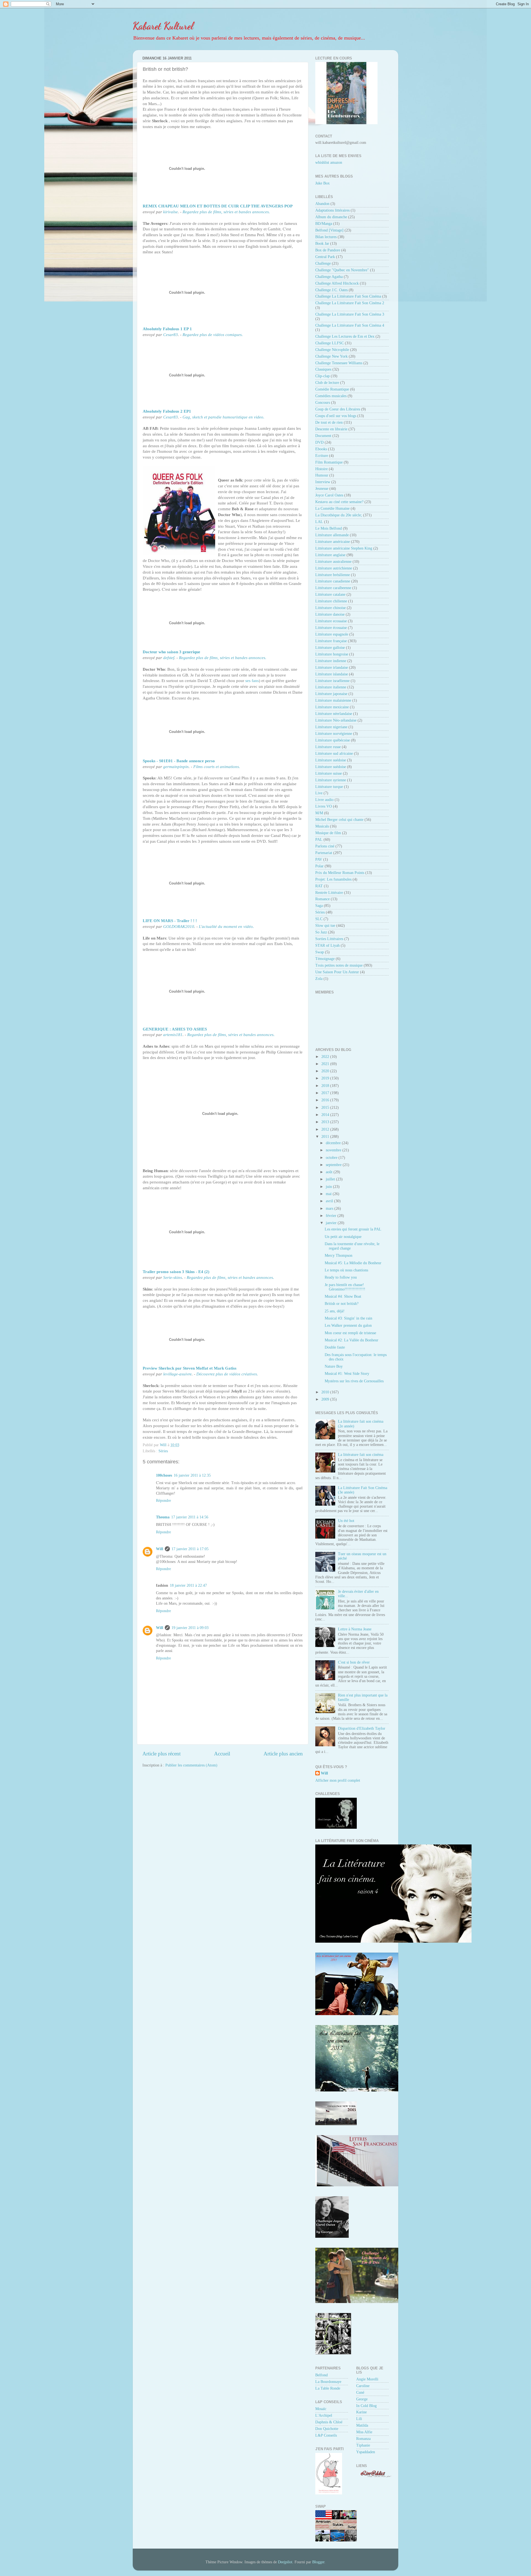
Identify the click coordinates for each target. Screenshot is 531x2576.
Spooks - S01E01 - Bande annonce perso (179, 761)
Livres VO (324, 806)
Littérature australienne (333, 562)
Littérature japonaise (331, 694)
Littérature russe (328, 747)
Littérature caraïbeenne (333, 588)
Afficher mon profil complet (338, 1780)
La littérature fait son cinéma (361, 1455)
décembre (334, 1143)
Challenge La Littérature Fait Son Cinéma (348, 296)
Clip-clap (322, 376)
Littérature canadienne (333, 581)
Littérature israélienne (332, 681)
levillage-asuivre (177, 1374)
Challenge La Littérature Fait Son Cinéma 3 (350, 314)
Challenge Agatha (329, 277)
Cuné (360, 2392)
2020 (326, 1071)
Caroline (363, 2386)
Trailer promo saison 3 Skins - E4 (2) (176, 1272)
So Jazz (321, 932)
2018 (326, 1086)
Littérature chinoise (330, 608)
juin (329, 1187)
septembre (334, 1165)
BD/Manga (324, 224)
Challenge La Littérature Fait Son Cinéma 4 (350, 325)
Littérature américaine (333, 542)
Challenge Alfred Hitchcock (337, 283)
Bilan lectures (326, 237)
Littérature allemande (332, 535)
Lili (359, 2419)
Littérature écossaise (331, 628)
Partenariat (324, 853)
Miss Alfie (364, 2432)
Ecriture (322, 456)
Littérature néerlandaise (334, 714)
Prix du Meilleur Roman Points (340, 873)
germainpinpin (176, 767)
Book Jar (322, 244)
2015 (326, 1108)
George (362, 2399)
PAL (319, 840)
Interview (323, 482)
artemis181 (173, 1035)
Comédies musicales (331, 396)
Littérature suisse (329, 773)
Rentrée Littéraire (329, 893)
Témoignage (325, 959)
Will (160, 1549)
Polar (319, 866)
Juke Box (322, 183)
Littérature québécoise (333, 740)
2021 (326, 1064)
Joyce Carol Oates (329, 495)
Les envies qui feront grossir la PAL (353, 1229)
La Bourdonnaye (328, 2382)
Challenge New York (331, 356)
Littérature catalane (330, 594)
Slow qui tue (325, 926)
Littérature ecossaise (331, 621)
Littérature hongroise (332, 654)
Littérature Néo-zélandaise (336, 720)
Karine (361, 2412)
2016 (326, 1100)
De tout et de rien (329, 422)
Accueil (222, 1754)
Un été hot (346, 1521)
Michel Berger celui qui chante (339, 820)
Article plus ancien (283, 1754)
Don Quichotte (327, 2429)
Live (319, 793)
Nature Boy (334, 1366)
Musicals (322, 826)
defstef (169, 658)
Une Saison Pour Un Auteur (337, 972)
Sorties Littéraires (329, 939)
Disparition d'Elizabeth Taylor (362, 1728)
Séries (163, 1451)
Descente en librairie (331, 429)
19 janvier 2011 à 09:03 (190, 1628)
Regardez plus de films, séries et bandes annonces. (226, 212)
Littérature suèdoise (331, 767)
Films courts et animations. (217, 767)
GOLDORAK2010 (179, 927)
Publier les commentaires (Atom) (191, 1765)
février (332, 1216)
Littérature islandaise (332, 674)
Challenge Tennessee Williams (339, 363)
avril (330, 1201)
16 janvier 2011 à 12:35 (192, 1475)
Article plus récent (162, 1754)
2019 (326, 1078)
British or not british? (342, 1304)
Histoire (322, 469)
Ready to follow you (341, 1277)
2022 (326, 1057)
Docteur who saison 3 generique (171, 652)
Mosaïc (321, 2409)
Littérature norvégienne (334, 734)
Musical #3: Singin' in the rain (348, 1318)
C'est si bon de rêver (354, 1662)
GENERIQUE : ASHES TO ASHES (175, 1029)
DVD (319, 442)
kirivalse (171, 212)
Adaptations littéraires (332, 210)
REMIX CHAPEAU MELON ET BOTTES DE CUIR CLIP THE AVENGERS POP (218, 206)
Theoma (163, 1517)
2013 (326, 1122)
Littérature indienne (331, 661)
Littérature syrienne (331, 780)
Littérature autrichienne (334, 568)
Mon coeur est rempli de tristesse (350, 1333)
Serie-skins (173, 1277)
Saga (319, 906)
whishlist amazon (329, 162)
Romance (322, 899)
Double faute (335, 1347)
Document (323, 436)
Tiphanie (363, 2445)
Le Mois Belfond (329, 528)
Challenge (323, 263)
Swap (320, 952)
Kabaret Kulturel (163, 26)
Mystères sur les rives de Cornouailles (354, 1381)
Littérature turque (329, 787)
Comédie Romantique (332, 389)
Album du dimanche (331, 217)
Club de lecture (327, 383)
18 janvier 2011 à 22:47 (188, 1585)
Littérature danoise (330, 614)
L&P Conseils (326, 2435)
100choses (164, 1475)
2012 (326, 1129)
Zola (319, 979)
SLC (319, 919)
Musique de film (328, 833)
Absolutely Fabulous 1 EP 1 (167, 329)
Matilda (362, 2425)
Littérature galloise (330, 648)
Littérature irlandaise (332, 668)
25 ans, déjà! (335, 1311)
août (330, 1172)
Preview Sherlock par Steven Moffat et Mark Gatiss (190, 1368)
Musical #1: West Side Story (347, 1374)
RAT (319, 886)
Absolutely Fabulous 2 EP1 (167, 411)
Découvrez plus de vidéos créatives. (227, 1374)
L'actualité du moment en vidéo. (226, 927)
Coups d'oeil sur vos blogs (336, 416)
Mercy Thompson (339, 1256)
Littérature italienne (331, 687)
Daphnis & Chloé (329, 2422)
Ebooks (321, 449)
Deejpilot (285, 2562)
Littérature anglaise (330, 555)
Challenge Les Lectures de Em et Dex (345, 336)
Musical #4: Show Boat (343, 1296)
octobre (332, 1158)
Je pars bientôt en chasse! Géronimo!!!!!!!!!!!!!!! (345, 1287)
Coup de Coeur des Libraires (338, 409)
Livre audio (324, 800)
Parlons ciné (325, 846)
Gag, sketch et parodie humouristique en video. (223, 417)
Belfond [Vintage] (329, 230)
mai (329, 1194)
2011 (326, 1137)
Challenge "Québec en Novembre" (342, 270)
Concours (323, 403)
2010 (326, 1392)
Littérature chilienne (331, 601)
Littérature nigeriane (331, 727)
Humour (322, 475)
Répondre (163, 1501)
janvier (332, 1223)
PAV (319, 859)
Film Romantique (329, 462)
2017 (326, 1093)
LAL (319, 522)
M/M (319, 813)
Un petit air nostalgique (343, 1237)
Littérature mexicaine (332, 707)
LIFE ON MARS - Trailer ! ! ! (170, 921)
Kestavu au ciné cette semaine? (339, 502)
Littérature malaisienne (333, 700)
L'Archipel (324, 2415)
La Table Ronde (328, 2388)
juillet (331, 1179)
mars (330, 1208)
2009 (326, 1399)
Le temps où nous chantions (346, 1270)
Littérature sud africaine (334, 754)
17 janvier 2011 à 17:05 (190, 1549)
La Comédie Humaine (332, 508)
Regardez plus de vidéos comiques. (213, 335)
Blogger (318, 2562)
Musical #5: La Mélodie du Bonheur (353, 1263)
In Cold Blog (366, 2406)
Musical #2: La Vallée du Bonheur (352, 1340)
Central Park (325, 257)
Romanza (363, 2439)
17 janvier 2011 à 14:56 (190, 1517)
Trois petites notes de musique (339, 965)
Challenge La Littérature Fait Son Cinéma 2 (350, 303)
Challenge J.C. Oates (331, 290)
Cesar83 (171, 335)
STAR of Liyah (327, 945)
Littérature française (331, 641)
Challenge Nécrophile (332, 350)
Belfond (322, 2375)
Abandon (322, 204)
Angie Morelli (367, 2379)
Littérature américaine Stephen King (344, 548)
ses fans (252, 681)
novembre (334, 1150)
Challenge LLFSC (330, 343)
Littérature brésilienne (333, 575)
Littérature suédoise (331, 760)
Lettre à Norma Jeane (355, 1629)
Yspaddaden (366, 2452)
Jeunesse (322, 489)
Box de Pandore (328, 250)
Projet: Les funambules (333, 879)
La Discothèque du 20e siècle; (339, 515)
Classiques (323, 369)
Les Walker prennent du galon (348, 1325)
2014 (326, 1115)
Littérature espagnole (332, 634)
